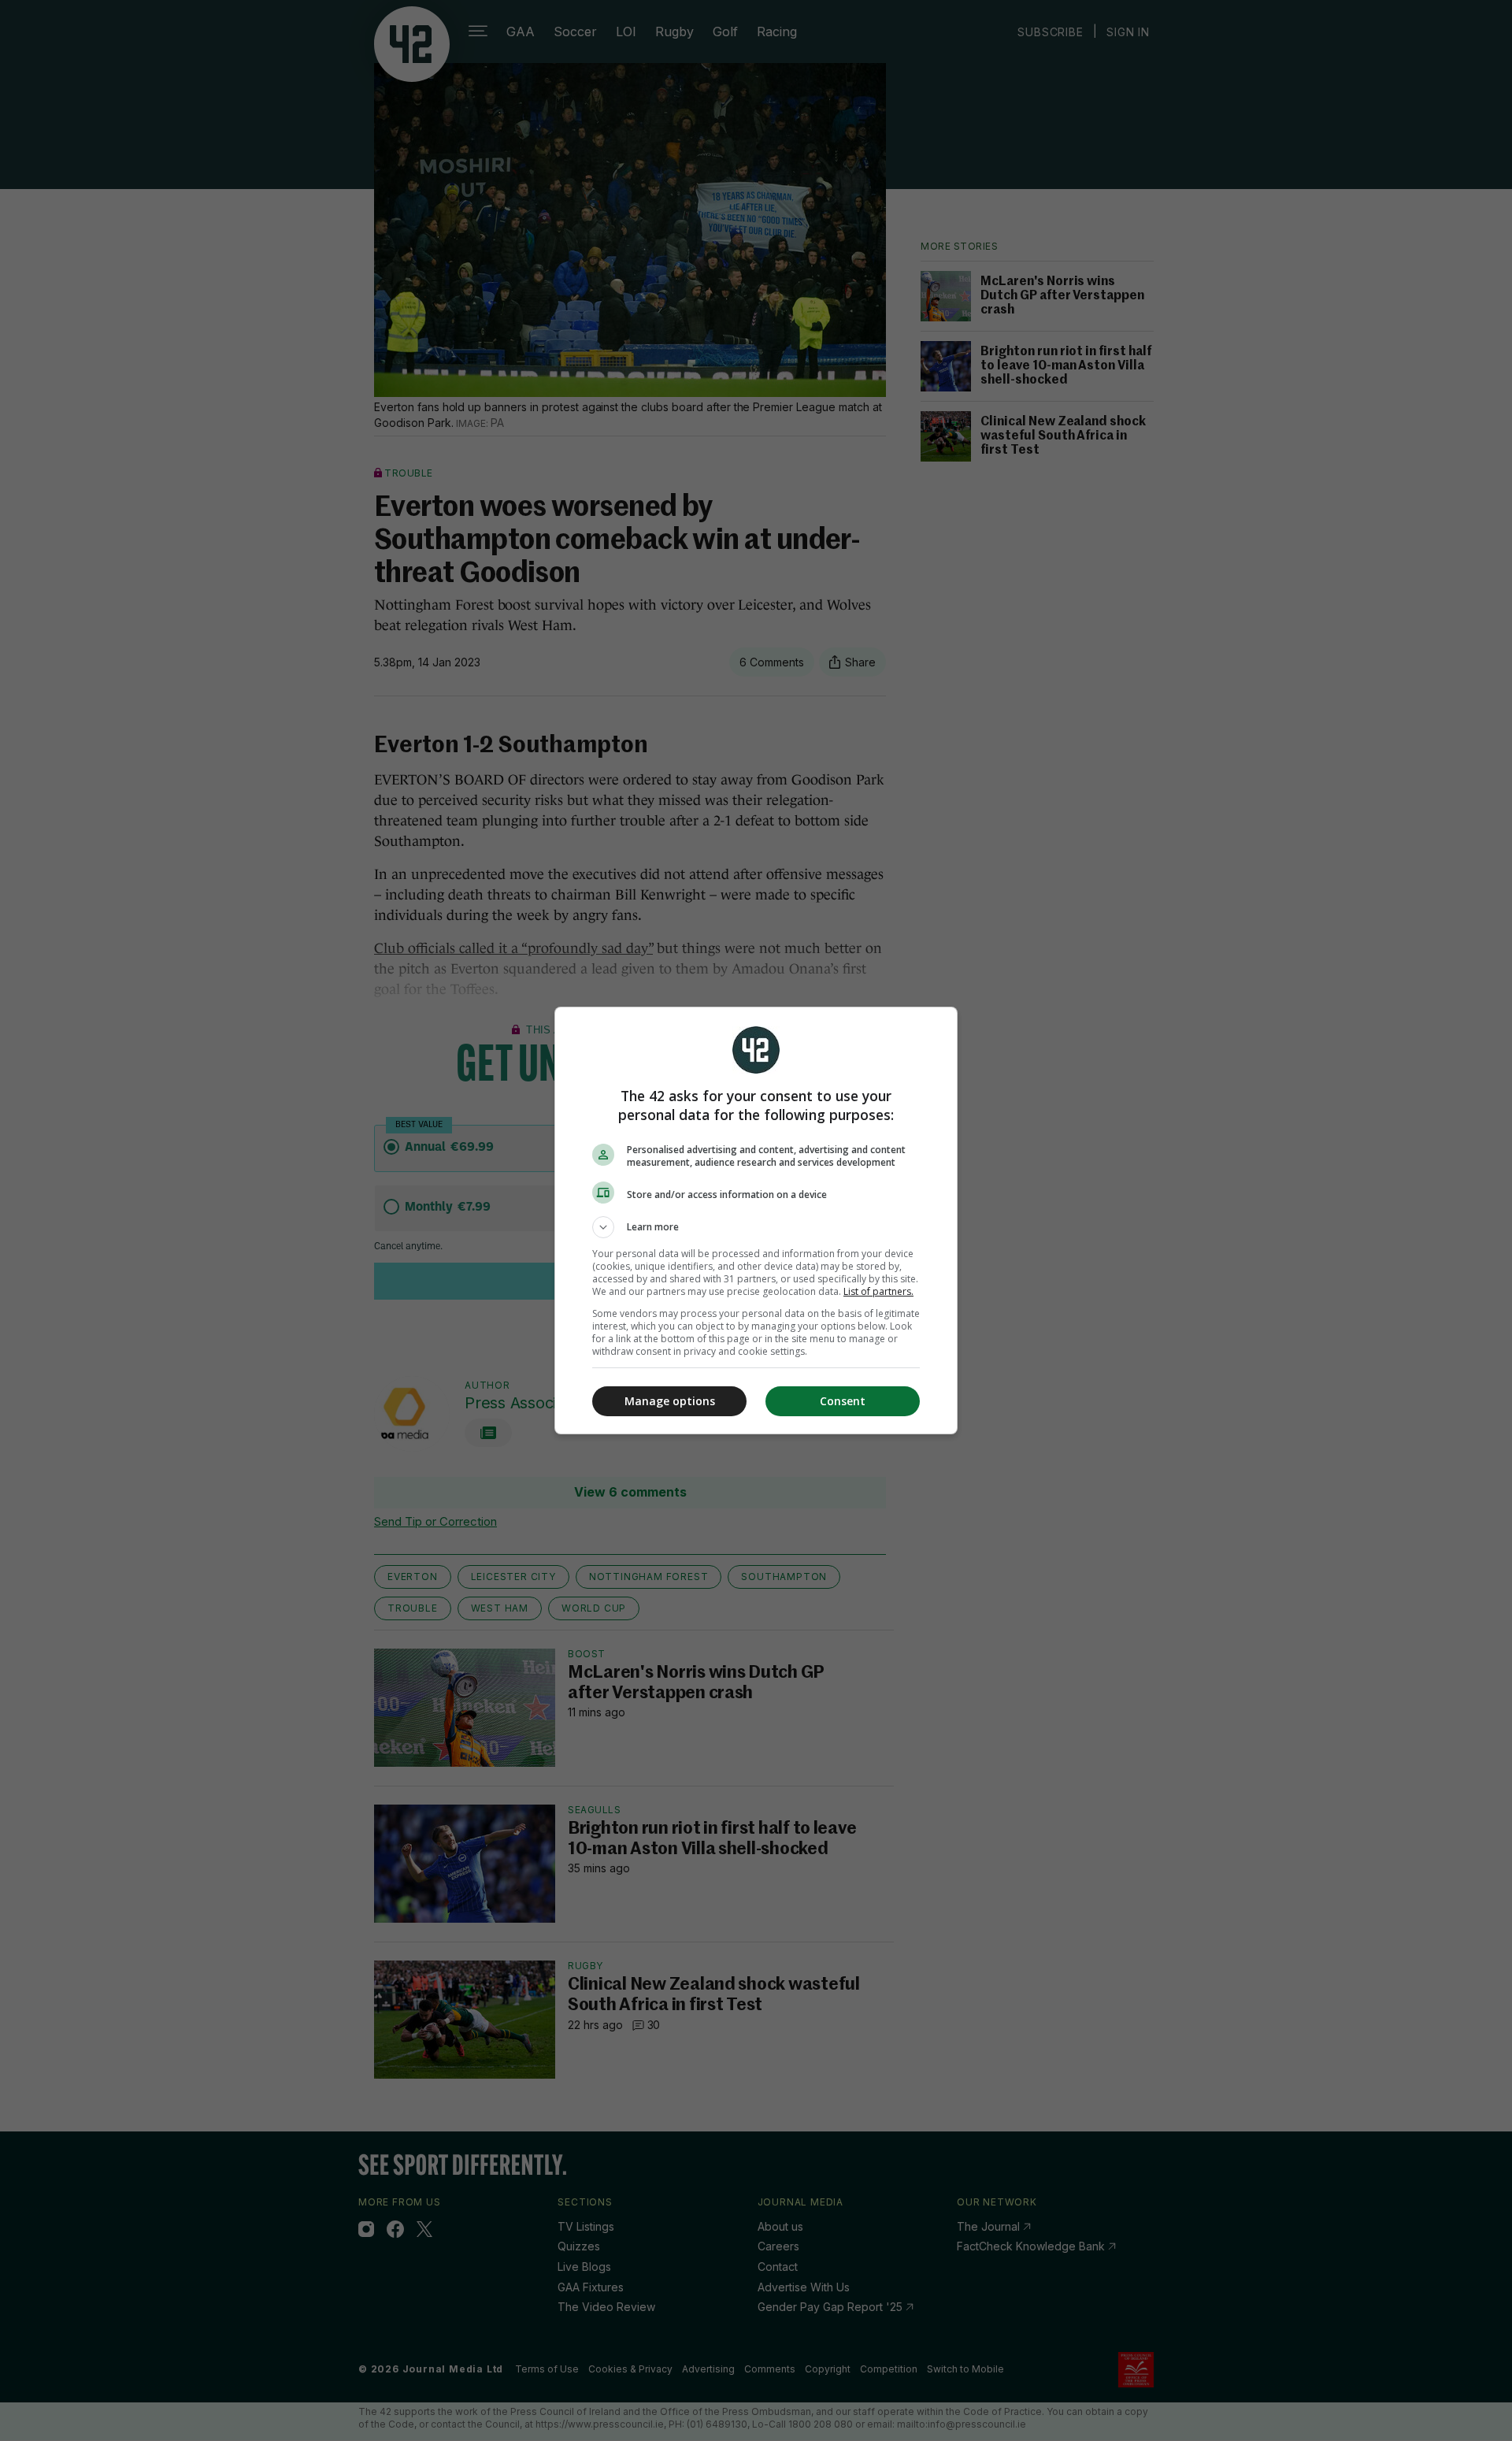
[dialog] (756, 1220)
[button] (756, 1227)
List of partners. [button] (878, 1291)
